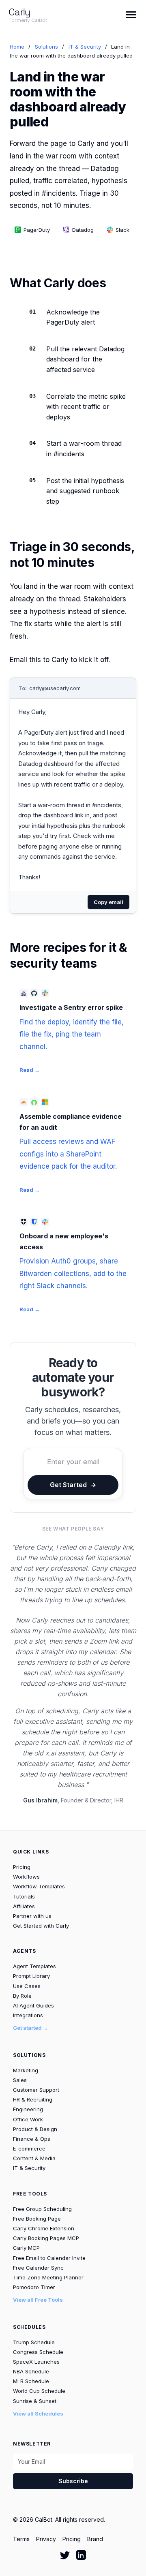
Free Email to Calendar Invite (49, 2258)
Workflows (26, 1877)
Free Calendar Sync (38, 2268)
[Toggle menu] (131, 15)
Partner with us (32, 1916)
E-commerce (29, 2148)
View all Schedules (38, 2414)
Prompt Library (31, 1976)
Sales (20, 2080)
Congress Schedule (38, 2352)
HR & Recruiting (33, 2099)
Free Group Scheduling (42, 2209)
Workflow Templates (39, 1886)
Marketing (26, 2070)
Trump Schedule (34, 2342)
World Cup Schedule (39, 2391)
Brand (95, 2539)
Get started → (31, 2028)
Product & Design (35, 2129)
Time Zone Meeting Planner (48, 2277)
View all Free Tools (38, 2300)
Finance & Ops (32, 2139)
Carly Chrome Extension (44, 2228)
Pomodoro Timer (34, 2287)
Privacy (46, 2539)
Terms (21, 2539)
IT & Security (85, 47)
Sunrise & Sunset (35, 2401)
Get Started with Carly (41, 1926)
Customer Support (36, 2090)
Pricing (22, 1867)
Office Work (28, 2119)
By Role (22, 1996)
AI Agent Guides (33, 2005)
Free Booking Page (37, 2219)
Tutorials (24, 1896)
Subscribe (73, 2481)
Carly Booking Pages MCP (46, 2238)
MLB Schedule (31, 2381)
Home (17, 47)
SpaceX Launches (36, 2362)
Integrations (28, 2015)
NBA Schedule (31, 2371)
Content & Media (34, 2158)
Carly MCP (26, 2248)
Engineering (28, 2109)
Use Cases (27, 1986)
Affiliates (24, 1906)
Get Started (68, 1485)
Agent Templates (34, 1966)
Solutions (46, 47)
